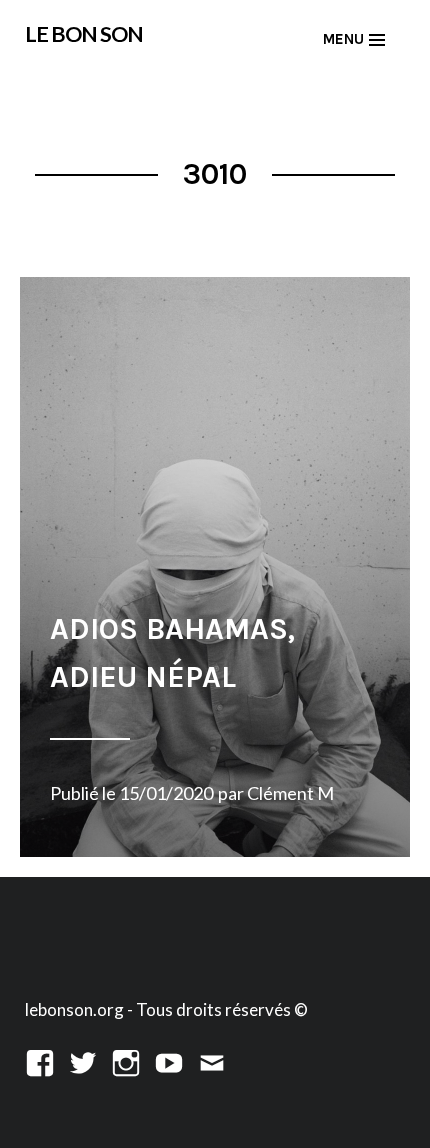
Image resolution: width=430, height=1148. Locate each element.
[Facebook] (40, 1060)
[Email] (212, 1060)
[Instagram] (126, 1060)
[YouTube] (169, 1060)
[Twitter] (83, 1060)
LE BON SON (84, 34)
